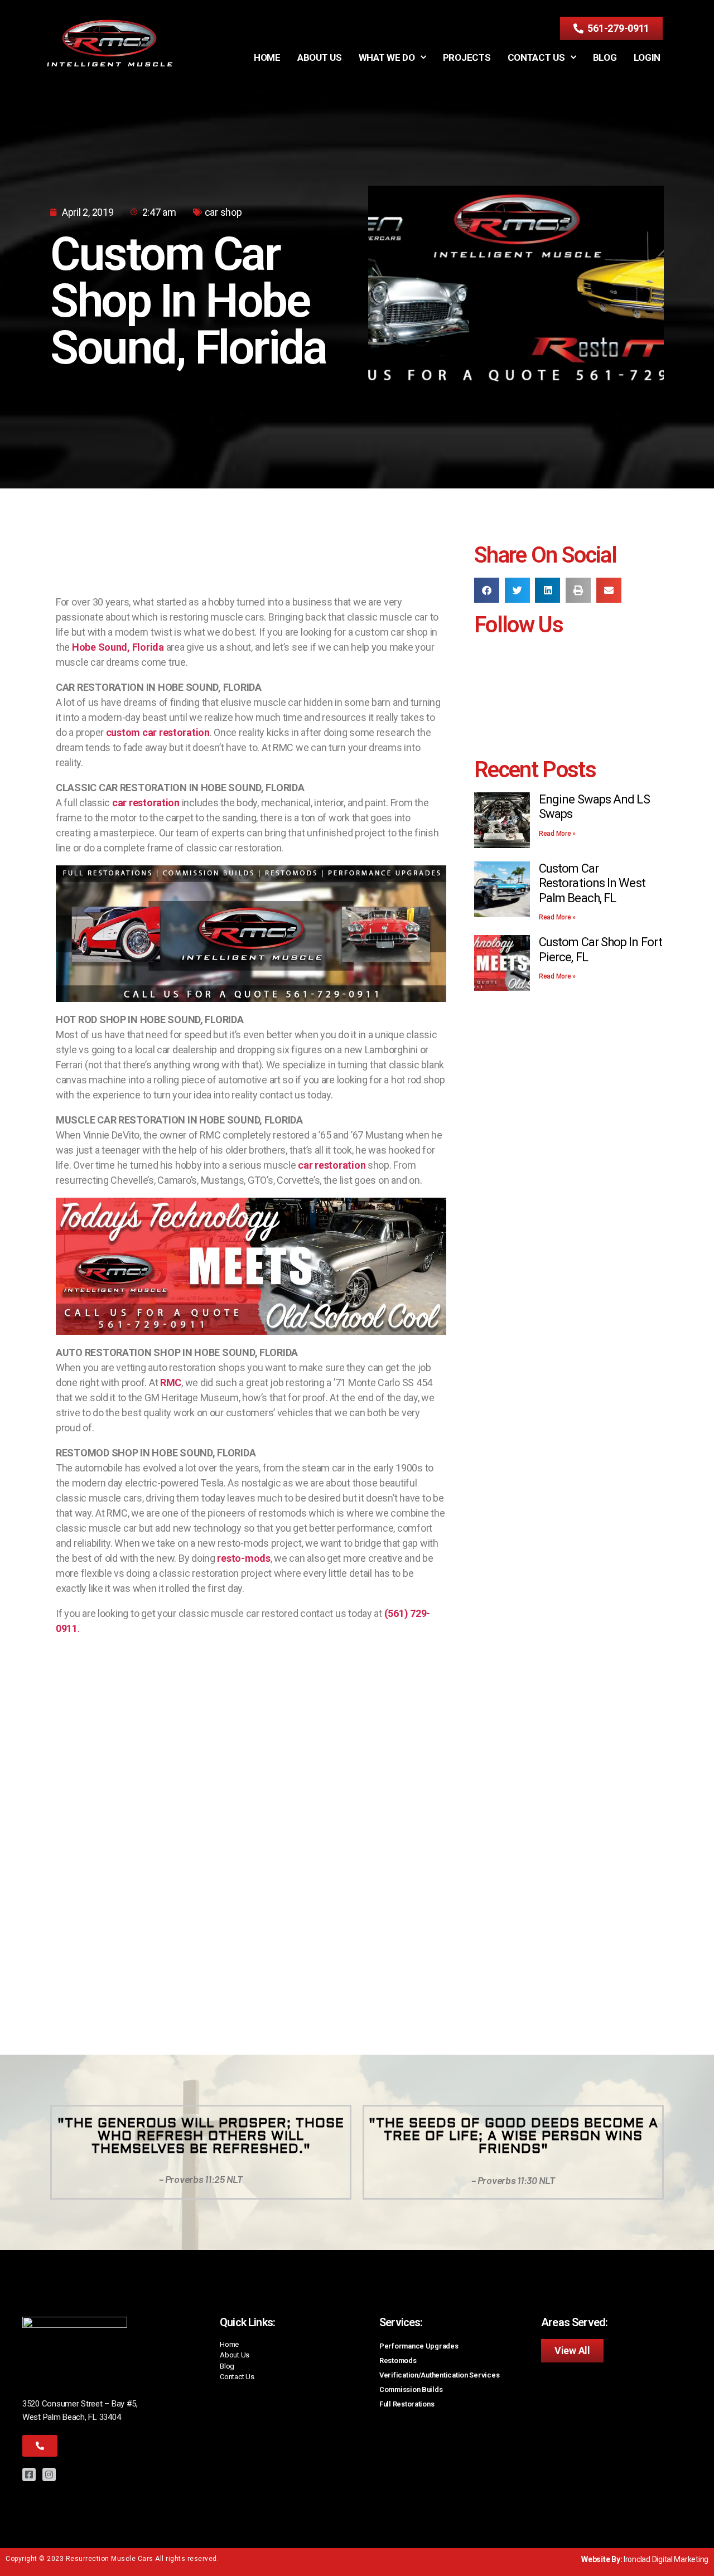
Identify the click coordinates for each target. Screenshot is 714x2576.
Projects (467, 57)
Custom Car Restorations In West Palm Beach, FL (592, 883)
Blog (605, 57)
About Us (320, 57)
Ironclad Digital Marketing (666, 2559)
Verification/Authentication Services (439, 2375)
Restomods (398, 2360)
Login (647, 57)
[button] (487, 590)
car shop (223, 212)
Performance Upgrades (419, 2346)
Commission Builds (411, 2389)
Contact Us (536, 57)
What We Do (387, 57)
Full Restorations (407, 2404)
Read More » (557, 834)
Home (267, 57)
